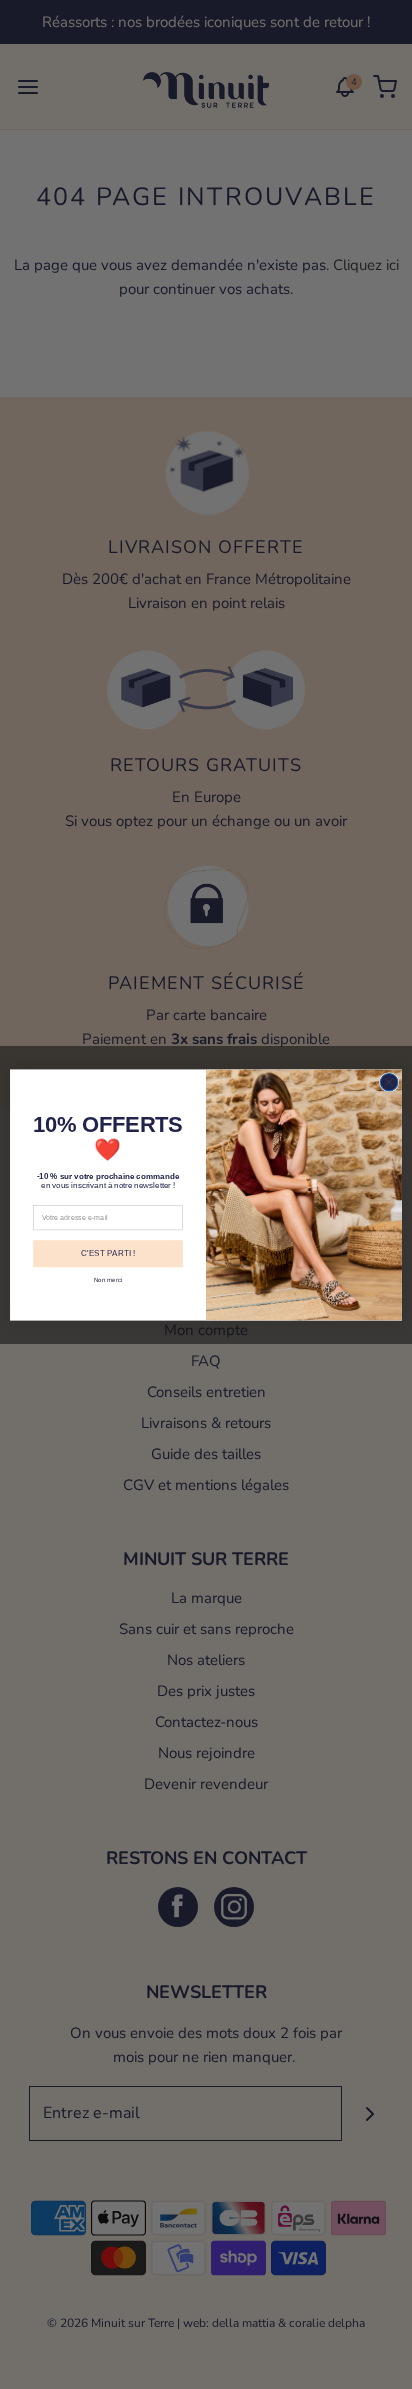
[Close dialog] (389, 1082)
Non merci (108, 1279)
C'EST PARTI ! (107, 1253)
